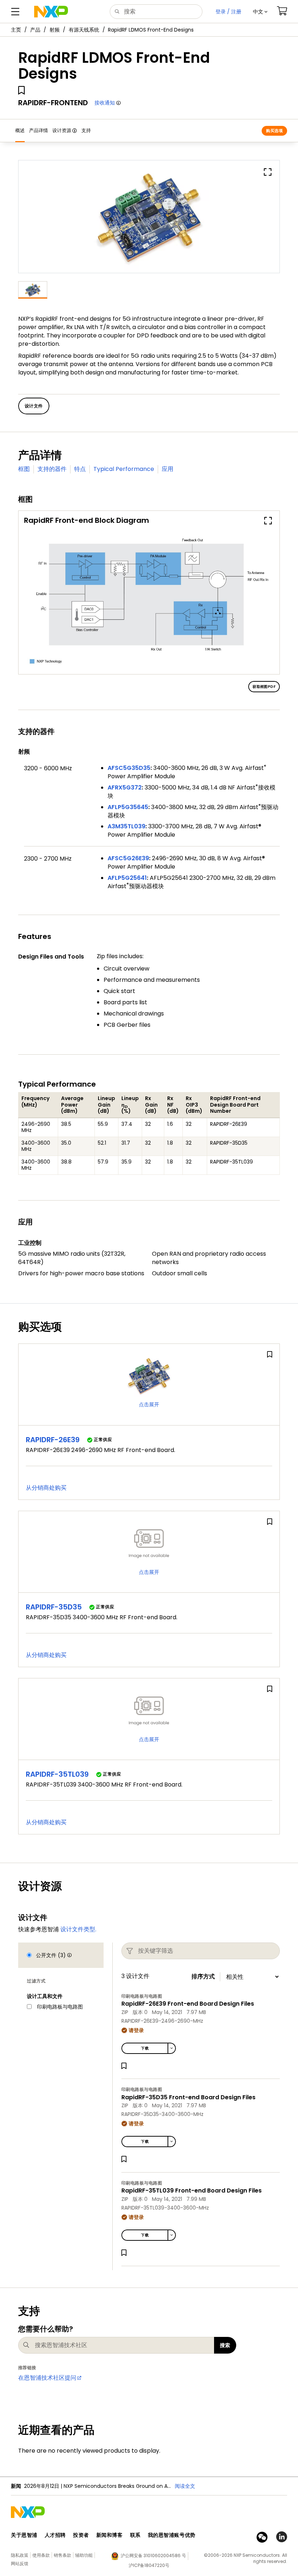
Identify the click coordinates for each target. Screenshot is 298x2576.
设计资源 (62, 130)
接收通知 (105, 103)
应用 (168, 469)
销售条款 (63, 2555)
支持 (86, 130)
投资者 (81, 2535)
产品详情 (39, 130)
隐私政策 (20, 2555)
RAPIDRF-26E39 (53, 1440)
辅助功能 (84, 2555)
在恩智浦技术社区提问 (47, 2378)
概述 (20, 130)
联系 (135, 2535)
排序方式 (203, 1977)
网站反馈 (20, 2563)
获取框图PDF (264, 687)
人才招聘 (55, 2535)
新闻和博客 (110, 2535)
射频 (55, 30)
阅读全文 (185, 2486)
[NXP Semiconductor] (51, 12)
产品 (35, 30)
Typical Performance (124, 469)
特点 (80, 469)
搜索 (225, 2345)
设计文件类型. (78, 1929)
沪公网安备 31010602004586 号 (153, 2556)
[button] (260, 12)
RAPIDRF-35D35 (54, 1607)
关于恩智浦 (24, 2535)
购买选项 (274, 131)
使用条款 (41, 2555)
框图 (24, 469)
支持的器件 (52, 469)
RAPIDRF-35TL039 (57, 1774)
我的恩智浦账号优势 (172, 2535)
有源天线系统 (84, 30)
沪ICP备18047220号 (149, 2565)
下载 (145, 2048)
